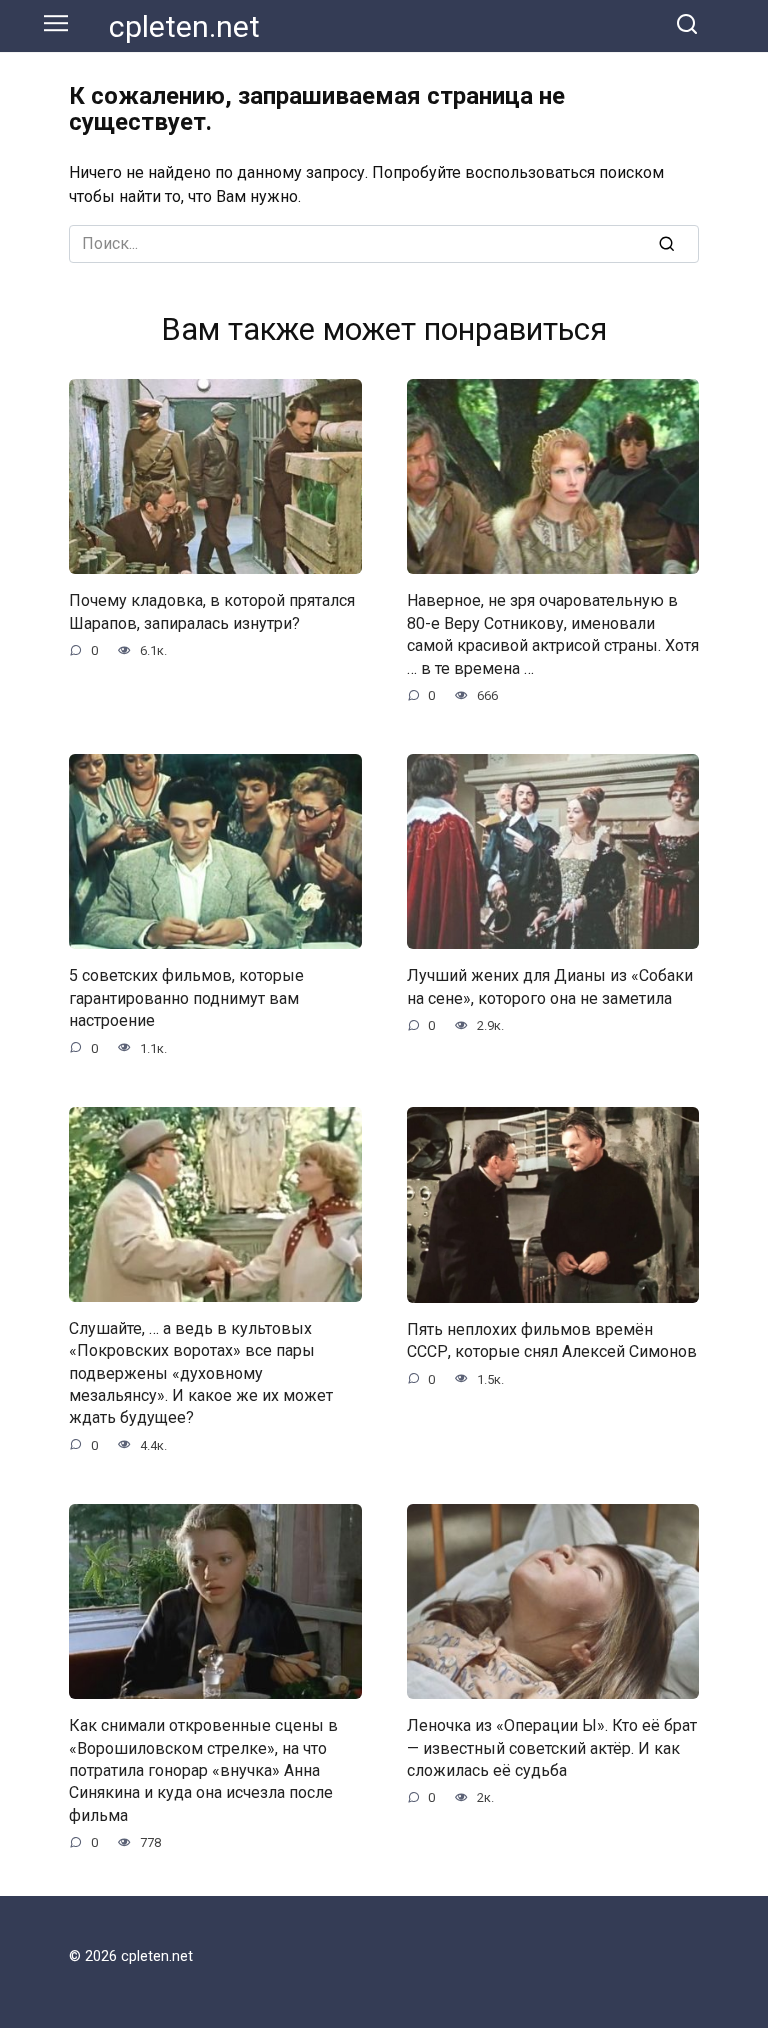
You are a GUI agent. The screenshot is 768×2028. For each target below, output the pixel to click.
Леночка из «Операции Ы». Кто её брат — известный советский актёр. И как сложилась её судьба (552, 1748)
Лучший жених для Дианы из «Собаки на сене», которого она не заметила (550, 986)
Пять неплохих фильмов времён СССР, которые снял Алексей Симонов (552, 1340)
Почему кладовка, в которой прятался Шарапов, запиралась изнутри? (212, 611)
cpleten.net (184, 26)
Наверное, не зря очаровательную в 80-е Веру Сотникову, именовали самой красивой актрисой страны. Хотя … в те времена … (553, 634)
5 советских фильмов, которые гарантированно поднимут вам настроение (186, 998)
